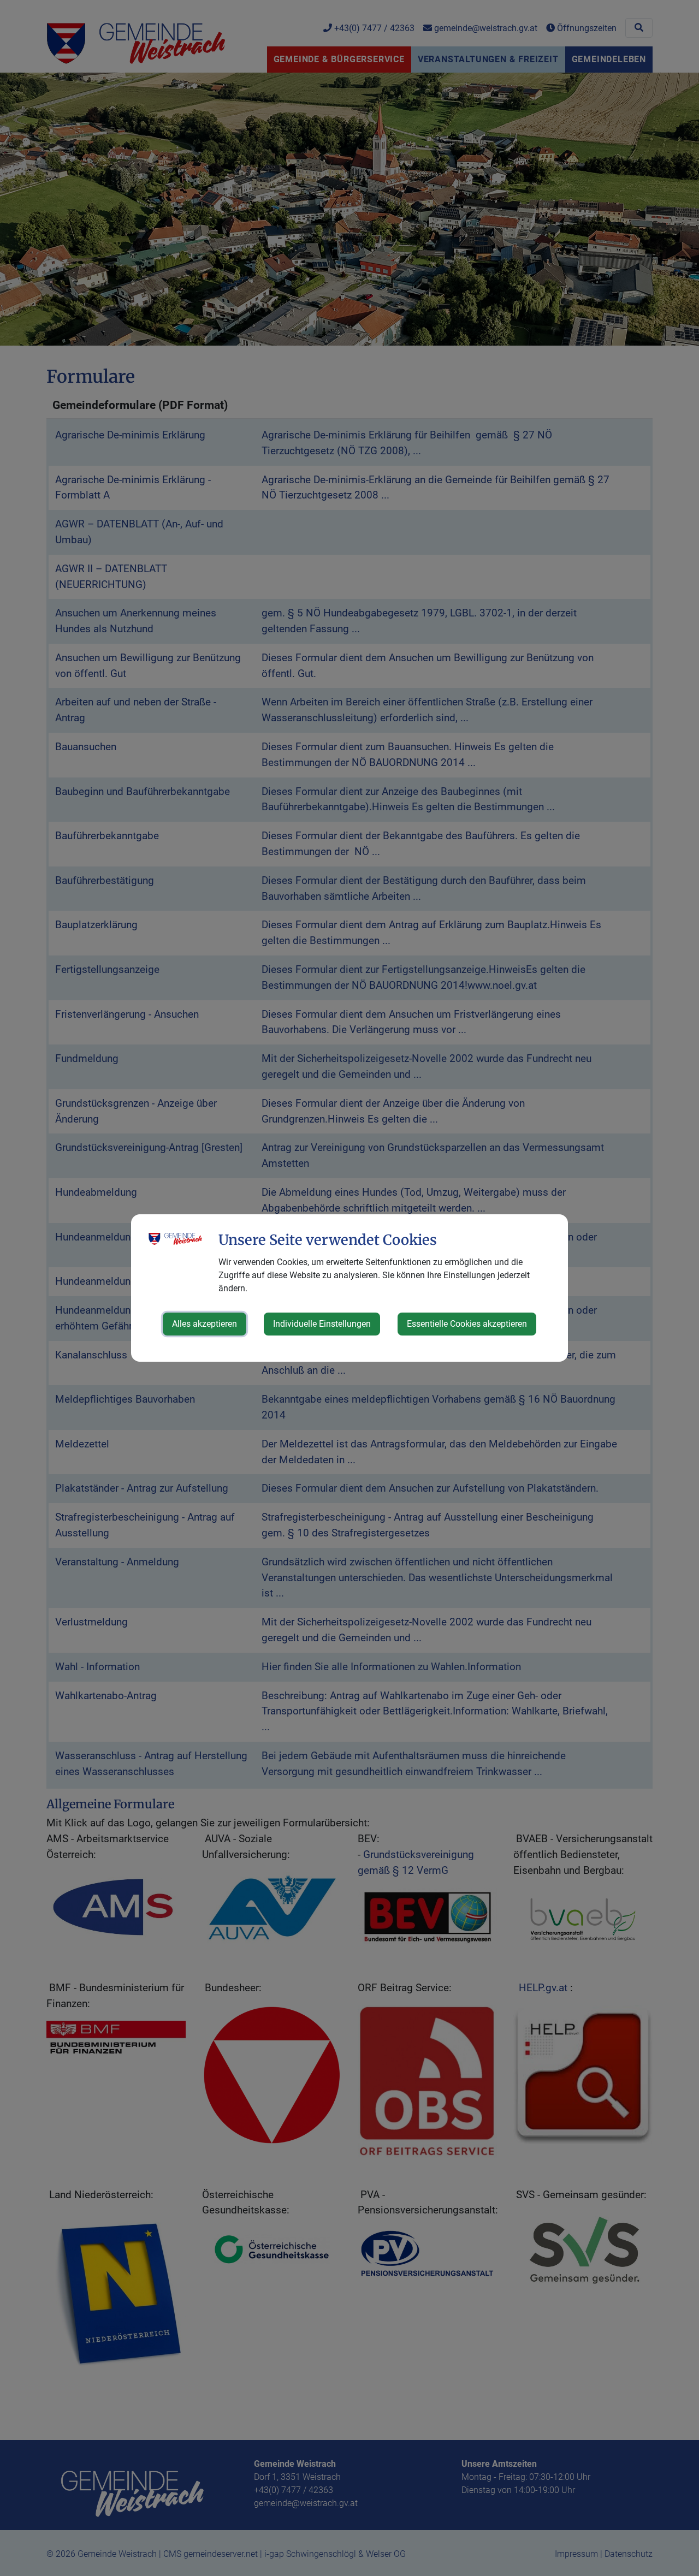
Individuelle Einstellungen (322, 1324)
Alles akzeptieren (205, 1324)
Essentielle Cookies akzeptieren (467, 1324)
